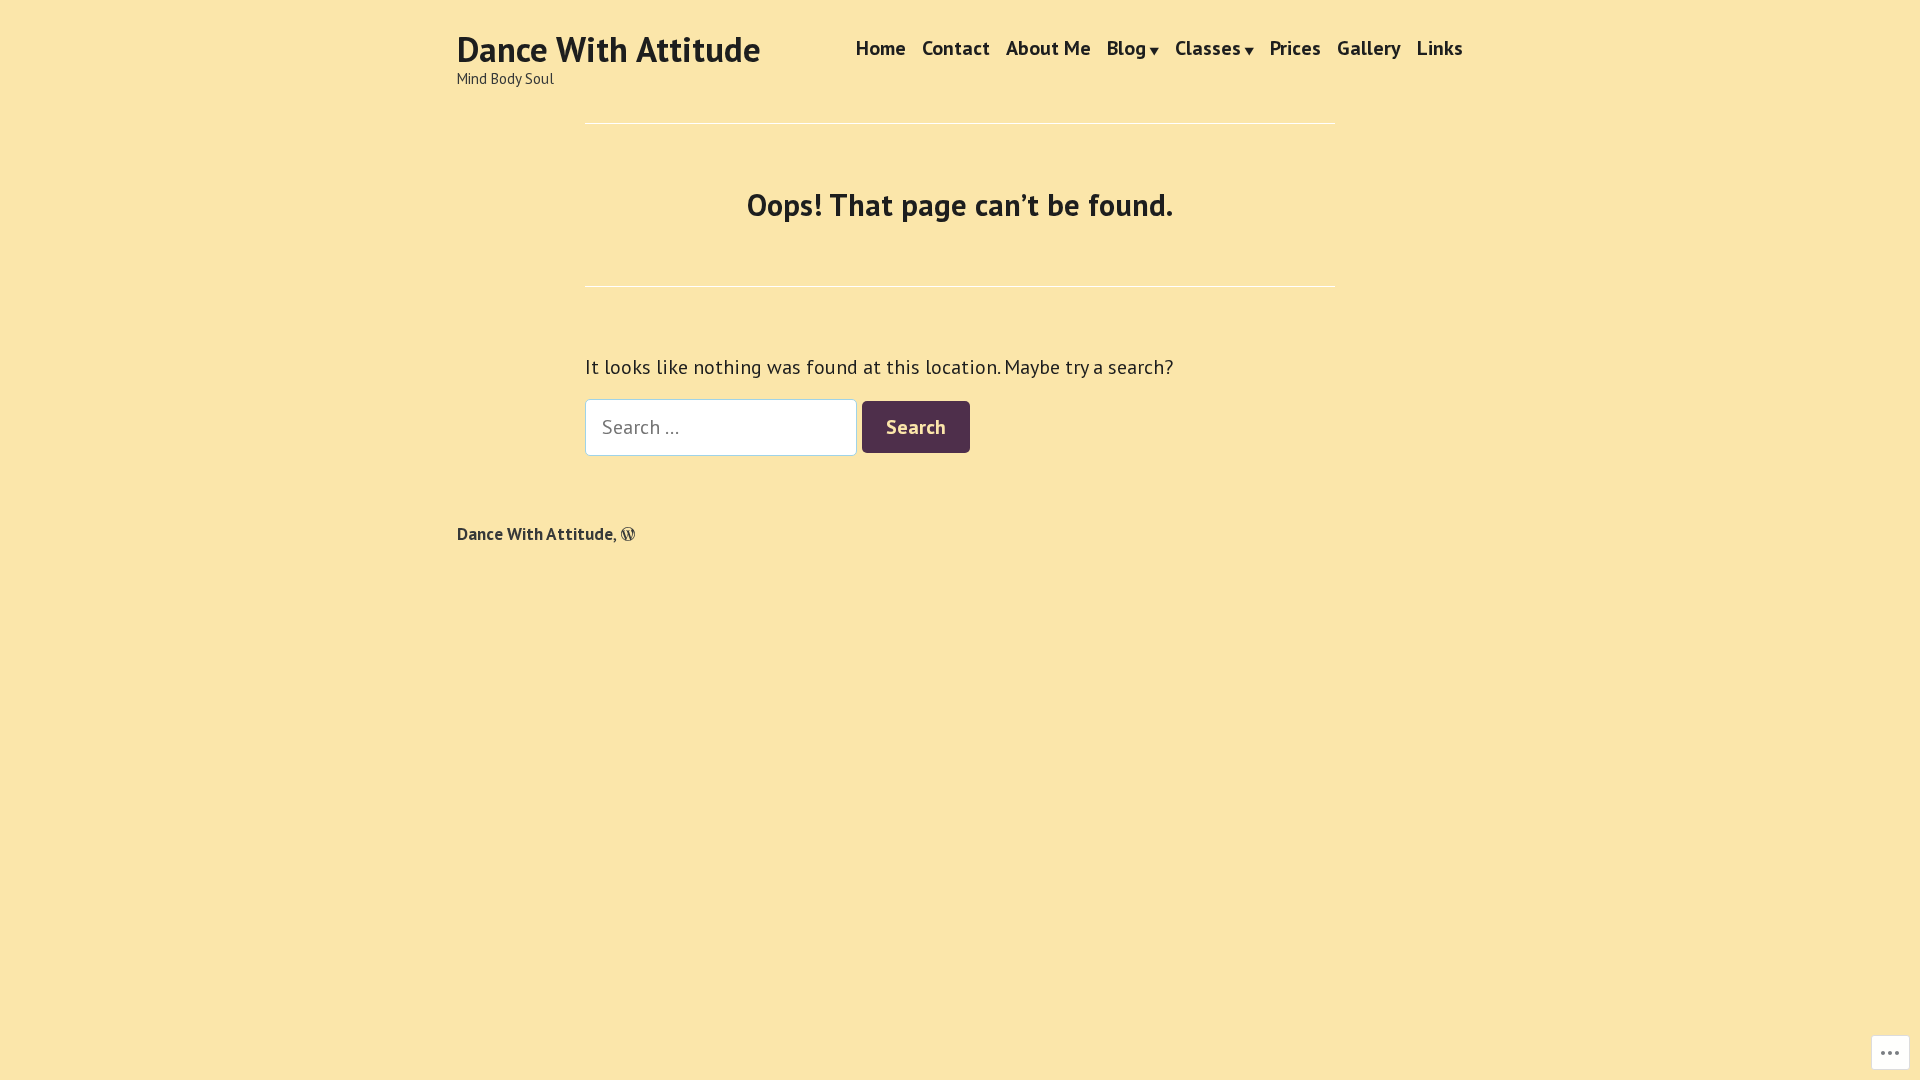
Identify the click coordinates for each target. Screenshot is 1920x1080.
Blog (1126, 50)
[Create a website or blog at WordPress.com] (628, 533)
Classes (1208, 50)
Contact (956, 50)
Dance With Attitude (609, 49)
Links (1440, 50)
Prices (1295, 50)
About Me (1048, 50)
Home (881, 50)
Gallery (1369, 50)
